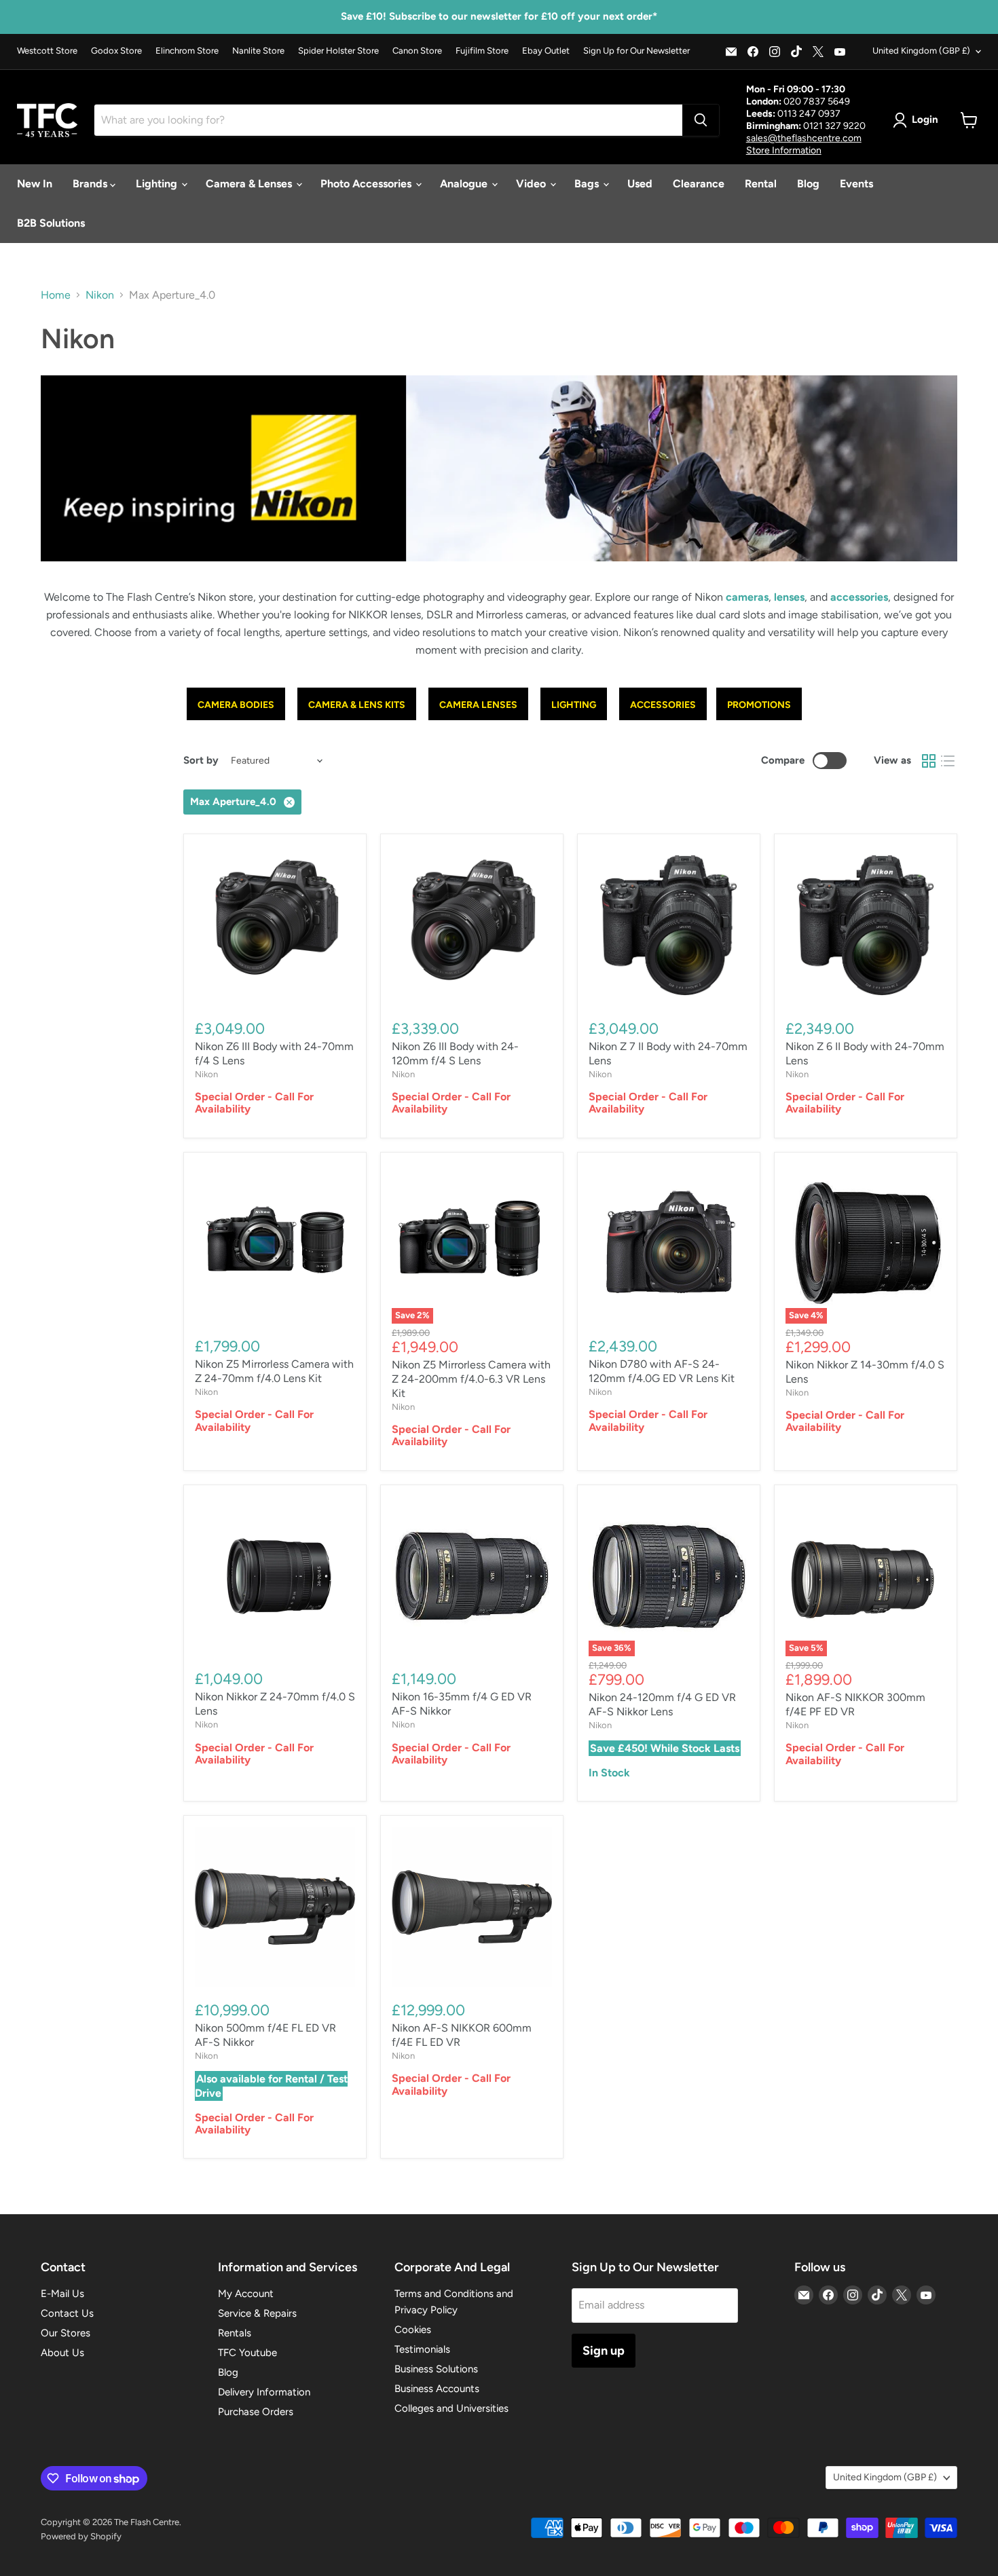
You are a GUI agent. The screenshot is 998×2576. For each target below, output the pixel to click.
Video (532, 184)
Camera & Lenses (250, 184)
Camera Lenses (478, 705)
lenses (789, 597)
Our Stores (66, 2333)
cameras (747, 597)
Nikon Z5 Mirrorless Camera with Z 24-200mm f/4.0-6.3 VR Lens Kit (471, 1379)
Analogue (465, 184)
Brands (91, 184)
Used (640, 184)
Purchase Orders (256, 2412)
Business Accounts (437, 2389)
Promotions (759, 705)
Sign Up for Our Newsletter (636, 51)
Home (56, 295)
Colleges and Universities (451, 2408)
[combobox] (388, 120)
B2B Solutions (51, 223)
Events (856, 184)
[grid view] (929, 761)
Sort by (201, 761)
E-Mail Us (62, 2294)
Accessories (663, 705)
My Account (246, 2294)
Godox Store (116, 51)
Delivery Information (264, 2392)
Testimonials (422, 2349)
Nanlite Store (258, 51)
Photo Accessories (367, 184)
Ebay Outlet (546, 51)
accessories (859, 597)
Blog (808, 184)
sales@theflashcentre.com (804, 138)
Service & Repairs (257, 2313)
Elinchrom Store (187, 51)
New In (35, 184)
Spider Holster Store (338, 51)
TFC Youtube (247, 2353)
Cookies (413, 2330)
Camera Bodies (236, 705)
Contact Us (67, 2313)
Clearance (699, 184)
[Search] (701, 120)
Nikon (100, 295)
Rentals (235, 2333)
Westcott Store (47, 51)
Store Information (784, 150)
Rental (761, 184)
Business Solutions (436, 2369)
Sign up (604, 2351)
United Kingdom (921, 51)
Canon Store (417, 51)
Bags (588, 184)
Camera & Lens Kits (357, 705)
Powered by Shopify (81, 2536)
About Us (62, 2353)
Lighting (158, 184)
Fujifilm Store (482, 51)
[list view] (948, 761)
